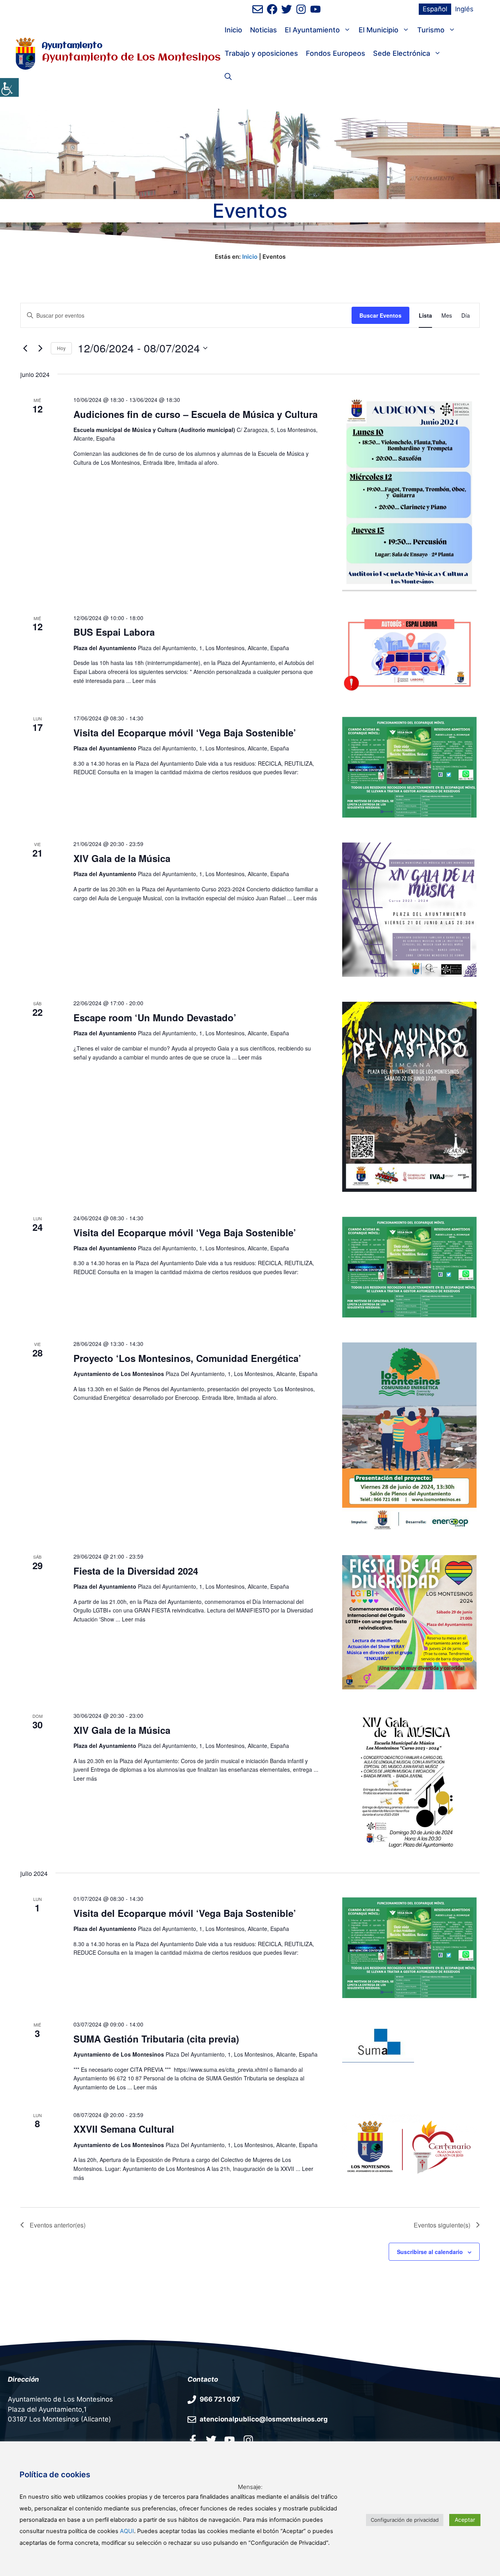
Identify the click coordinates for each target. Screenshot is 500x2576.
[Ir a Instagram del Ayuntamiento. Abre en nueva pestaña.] (248, 2440)
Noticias (263, 30)
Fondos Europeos (336, 53)
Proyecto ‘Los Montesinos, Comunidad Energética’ (187, 1358)
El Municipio (379, 30)
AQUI (127, 2531)
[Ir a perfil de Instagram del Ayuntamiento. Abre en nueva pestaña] (301, 9)
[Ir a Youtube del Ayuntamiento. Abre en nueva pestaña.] (229, 2440)
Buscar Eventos (380, 315)
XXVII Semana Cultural (124, 2129)
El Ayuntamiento (312, 30)
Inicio (233, 30)
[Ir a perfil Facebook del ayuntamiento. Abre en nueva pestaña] (193, 2440)
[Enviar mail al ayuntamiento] (258, 9)
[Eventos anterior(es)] (25, 348)
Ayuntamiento (72, 46)
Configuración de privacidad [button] (405, 2520)
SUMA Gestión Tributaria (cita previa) (156, 2039)
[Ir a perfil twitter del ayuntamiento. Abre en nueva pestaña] (211, 2440)
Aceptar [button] (465, 2520)
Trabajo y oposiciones (261, 53)
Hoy (61, 348)
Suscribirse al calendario (430, 2252)
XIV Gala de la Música (122, 858)
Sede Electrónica (402, 53)
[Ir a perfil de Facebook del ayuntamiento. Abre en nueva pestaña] (272, 9)
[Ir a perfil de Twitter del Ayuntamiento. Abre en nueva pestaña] (287, 9)
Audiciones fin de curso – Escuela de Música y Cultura (196, 414)
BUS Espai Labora (114, 632)
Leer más (144, 681)
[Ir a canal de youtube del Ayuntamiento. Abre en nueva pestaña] (315, 9)
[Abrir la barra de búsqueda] (228, 77)
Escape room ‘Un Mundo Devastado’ (155, 1017)
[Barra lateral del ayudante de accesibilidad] (9, 87)
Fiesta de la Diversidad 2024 (136, 1571)
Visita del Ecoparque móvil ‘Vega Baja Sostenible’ (185, 732)
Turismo (431, 30)
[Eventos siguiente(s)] (40, 348)
